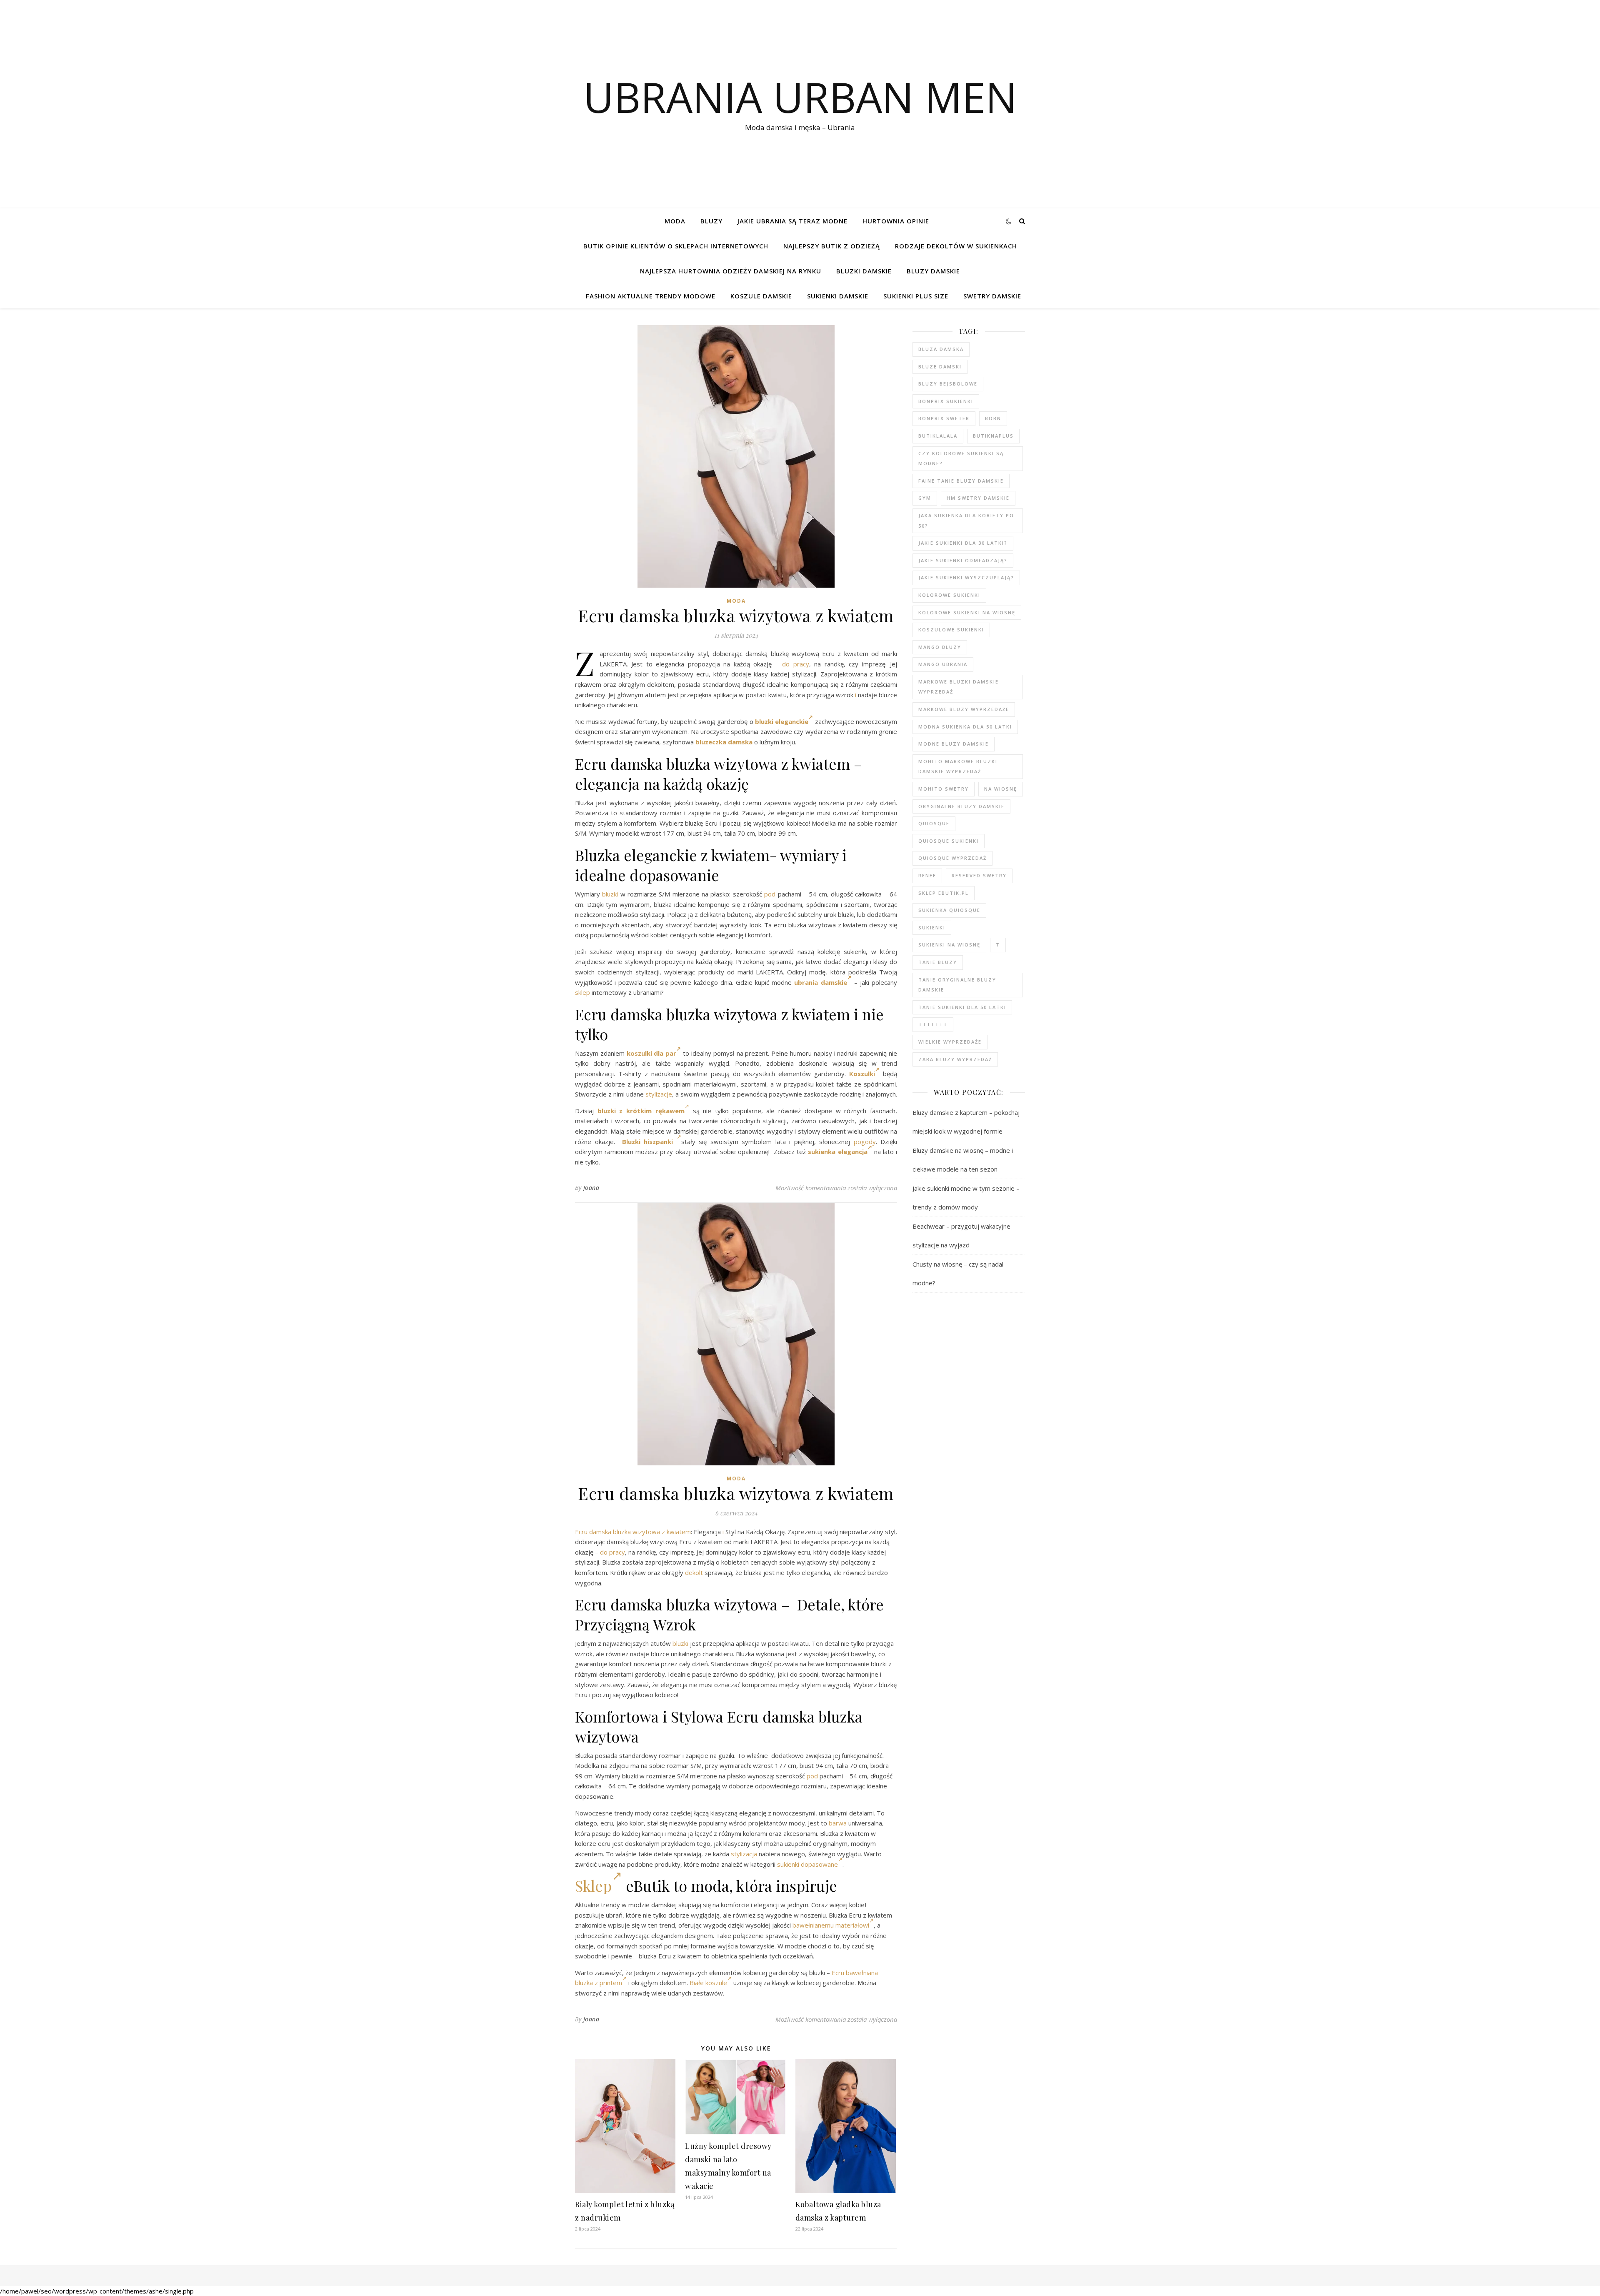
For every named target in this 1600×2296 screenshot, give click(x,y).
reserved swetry (979, 875)
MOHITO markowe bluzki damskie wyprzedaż (958, 766)
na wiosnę (1001, 789)
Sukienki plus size (916, 296)
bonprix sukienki (946, 401)
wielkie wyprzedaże (950, 1042)
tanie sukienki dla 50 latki (962, 1007)
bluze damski (940, 367)
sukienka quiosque (949, 910)
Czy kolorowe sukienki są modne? (961, 458)
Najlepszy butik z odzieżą (832, 246)
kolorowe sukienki (949, 595)
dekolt (694, 1572)
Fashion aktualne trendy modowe (651, 296)
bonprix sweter (944, 418)
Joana (591, 1188)
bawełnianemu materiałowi (831, 1925)
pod (770, 894)
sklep (582, 992)
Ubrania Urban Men (800, 97)
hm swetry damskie (978, 498)
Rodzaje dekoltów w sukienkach (956, 246)
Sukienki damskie (838, 296)
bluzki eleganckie (782, 721)
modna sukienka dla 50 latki (965, 727)
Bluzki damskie (864, 271)
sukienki (932, 928)
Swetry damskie (992, 296)
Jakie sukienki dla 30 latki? (963, 543)
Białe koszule (708, 1983)
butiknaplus (993, 436)
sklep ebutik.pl (944, 893)
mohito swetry (944, 789)
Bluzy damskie (933, 271)
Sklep (593, 1885)
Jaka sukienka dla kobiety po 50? (966, 521)
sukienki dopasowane (807, 1864)
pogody (865, 1142)
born (993, 418)
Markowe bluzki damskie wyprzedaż (959, 687)
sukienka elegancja (837, 1152)
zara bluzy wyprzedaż (955, 1059)
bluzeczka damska (724, 742)
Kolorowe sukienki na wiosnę (967, 612)
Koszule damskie (761, 296)
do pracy (795, 664)
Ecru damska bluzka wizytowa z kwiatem (633, 1532)
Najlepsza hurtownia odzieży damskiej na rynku (731, 271)
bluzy (711, 221)
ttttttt (933, 1024)
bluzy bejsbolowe (948, 384)
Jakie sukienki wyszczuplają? (966, 577)
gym (925, 498)
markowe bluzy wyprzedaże (964, 709)
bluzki (610, 894)
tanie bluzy (938, 962)
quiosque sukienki (949, 841)
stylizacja (744, 1854)
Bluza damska (941, 349)
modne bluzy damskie (954, 744)
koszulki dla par (652, 1053)
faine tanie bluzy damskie (961, 481)
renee (927, 875)
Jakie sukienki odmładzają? (963, 560)
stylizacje (659, 1094)
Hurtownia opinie (896, 221)
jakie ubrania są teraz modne (792, 221)
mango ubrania (943, 664)
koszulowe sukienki (951, 630)
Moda (675, 221)
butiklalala (938, 436)
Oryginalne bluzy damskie (961, 806)
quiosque (934, 823)
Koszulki (862, 1074)
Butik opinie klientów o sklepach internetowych (676, 246)
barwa (838, 1823)
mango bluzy (940, 647)
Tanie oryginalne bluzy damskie (957, 985)
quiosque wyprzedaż (952, 858)
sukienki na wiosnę (949, 945)
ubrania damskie (820, 982)
